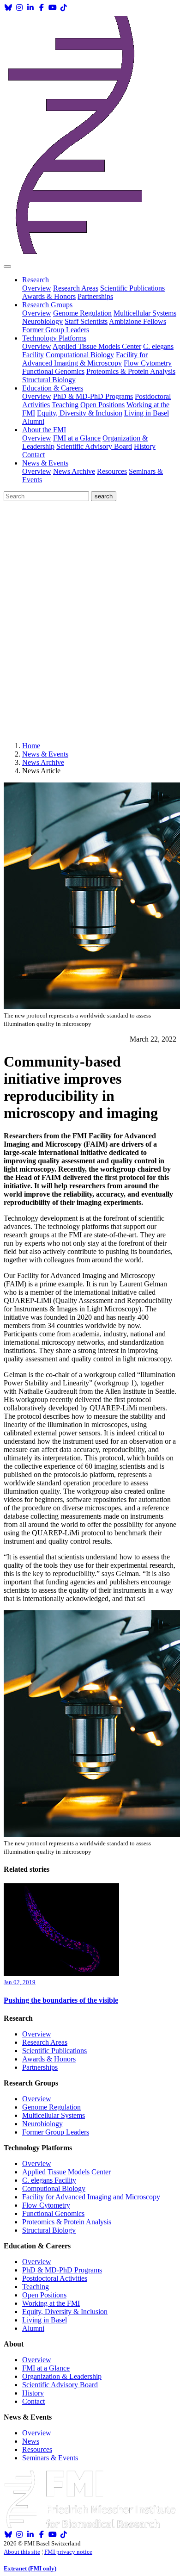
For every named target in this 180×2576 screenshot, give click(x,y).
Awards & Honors (49, 296)
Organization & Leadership (62, 2376)
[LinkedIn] (30, 8)
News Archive (74, 471)
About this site (22, 2552)
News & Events (45, 754)
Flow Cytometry (148, 363)
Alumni (33, 421)
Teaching (65, 405)
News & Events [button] (45, 463)
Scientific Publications (132, 288)
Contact (33, 455)
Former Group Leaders (56, 330)
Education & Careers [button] (53, 388)
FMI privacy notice (68, 2552)
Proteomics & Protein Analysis (131, 371)
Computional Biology (54, 2188)
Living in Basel (147, 413)
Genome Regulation (82, 313)
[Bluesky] (8, 8)
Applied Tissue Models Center (97, 346)
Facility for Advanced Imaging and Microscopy (91, 2197)
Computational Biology (80, 355)
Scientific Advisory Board (94, 446)
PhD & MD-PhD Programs (93, 396)
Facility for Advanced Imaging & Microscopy (85, 359)
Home (31, 746)
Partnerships (95, 296)
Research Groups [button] (47, 305)
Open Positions (102, 405)
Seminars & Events (50, 2458)
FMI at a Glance (77, 438)
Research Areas (76, 288)
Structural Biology (49, 380)
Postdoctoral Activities (55, 2278)
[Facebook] (42, 8)
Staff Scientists (86, 321)
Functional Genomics (53, 371)
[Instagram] (19, 8)
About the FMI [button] (44, 430)
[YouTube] (53, 8)
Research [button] (36, 280)
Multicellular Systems (145, 313)
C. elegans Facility (49, 2180)
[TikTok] (64, 8)
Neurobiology (42, 321)
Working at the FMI (51, 2303)
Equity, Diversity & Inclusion (80, 413)
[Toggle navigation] (7, 267)
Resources (112, 471)
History (145, 446)
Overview (37, 288)
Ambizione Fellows (138, 321)
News (31, 2441)
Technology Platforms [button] (54, 338)
